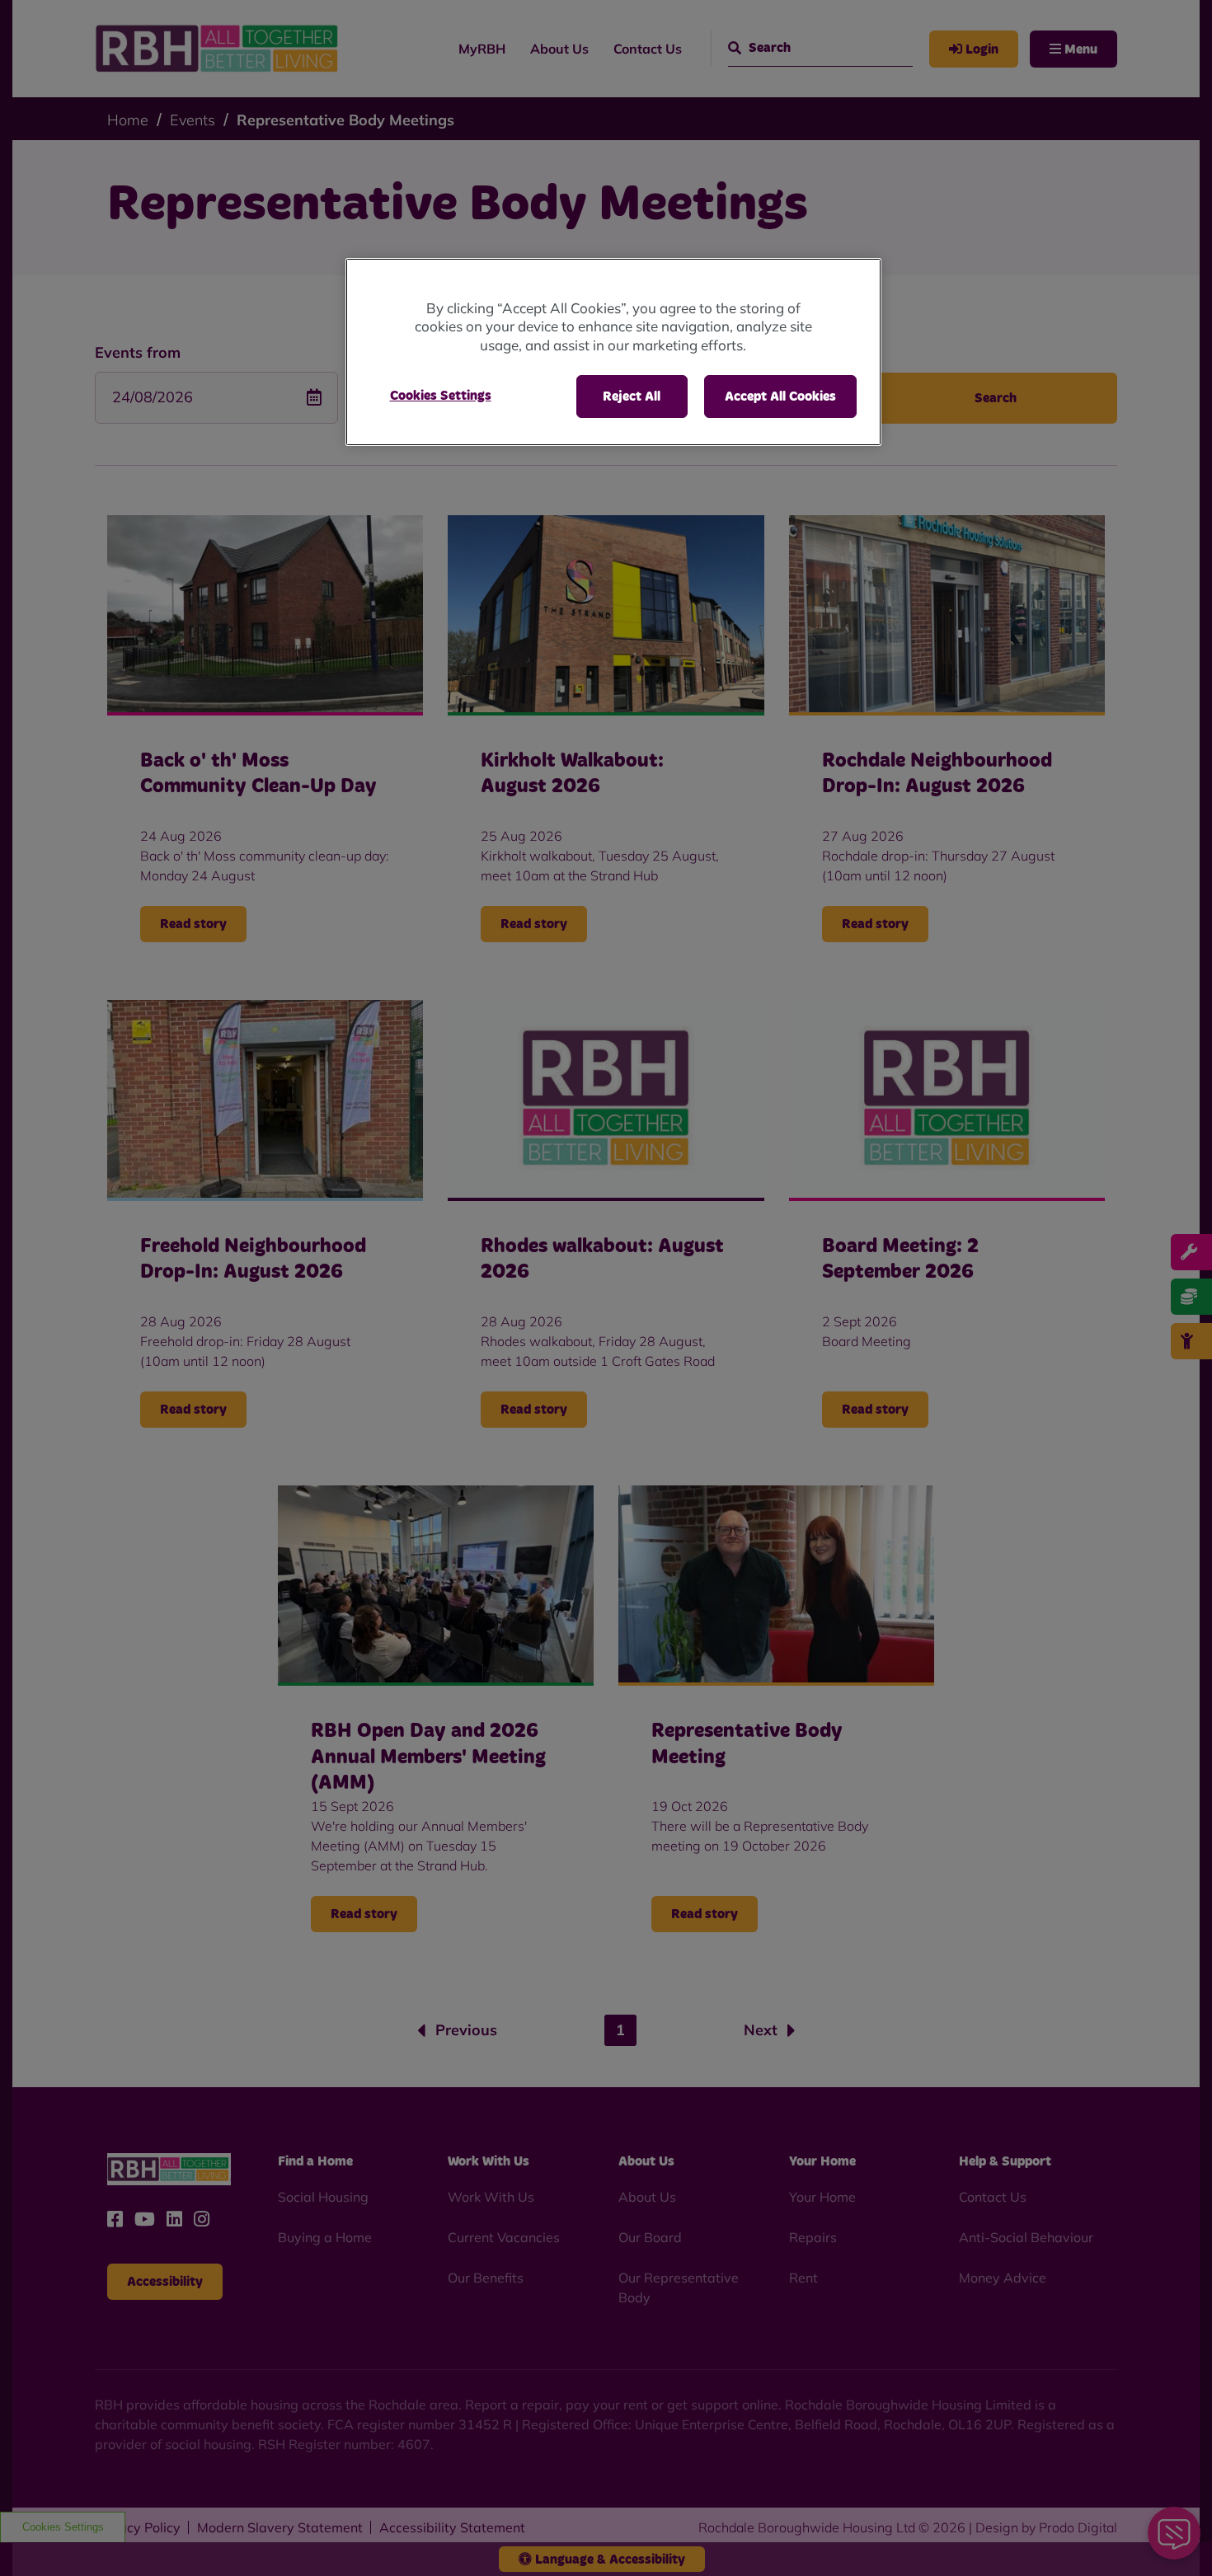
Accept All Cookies (780, 396)
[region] (613, 352)
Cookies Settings (441, 396)
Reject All (632, 396)
